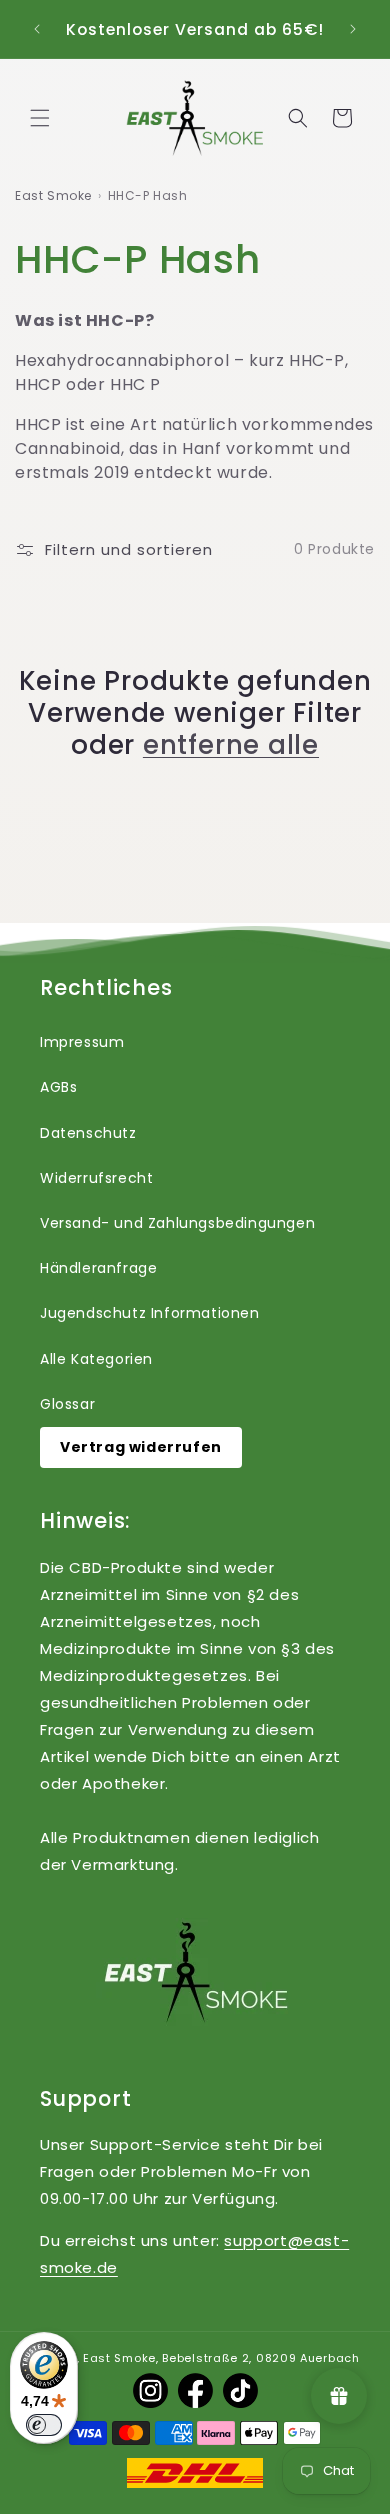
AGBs (58, 1087)
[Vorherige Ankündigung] (37, 29)
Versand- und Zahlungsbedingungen (177, 1223)
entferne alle (231, 745)
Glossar (67, 1404)
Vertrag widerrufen (141, 1447)
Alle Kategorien (96, 1359)
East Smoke (53, 195)
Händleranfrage (98, 1268)
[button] (40, 118)
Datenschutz (88, 1133)
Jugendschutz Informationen (150, 1313)
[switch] (44, 2425)
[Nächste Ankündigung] (353, 29)
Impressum (82, 1042)
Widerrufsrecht (96, 1178)
